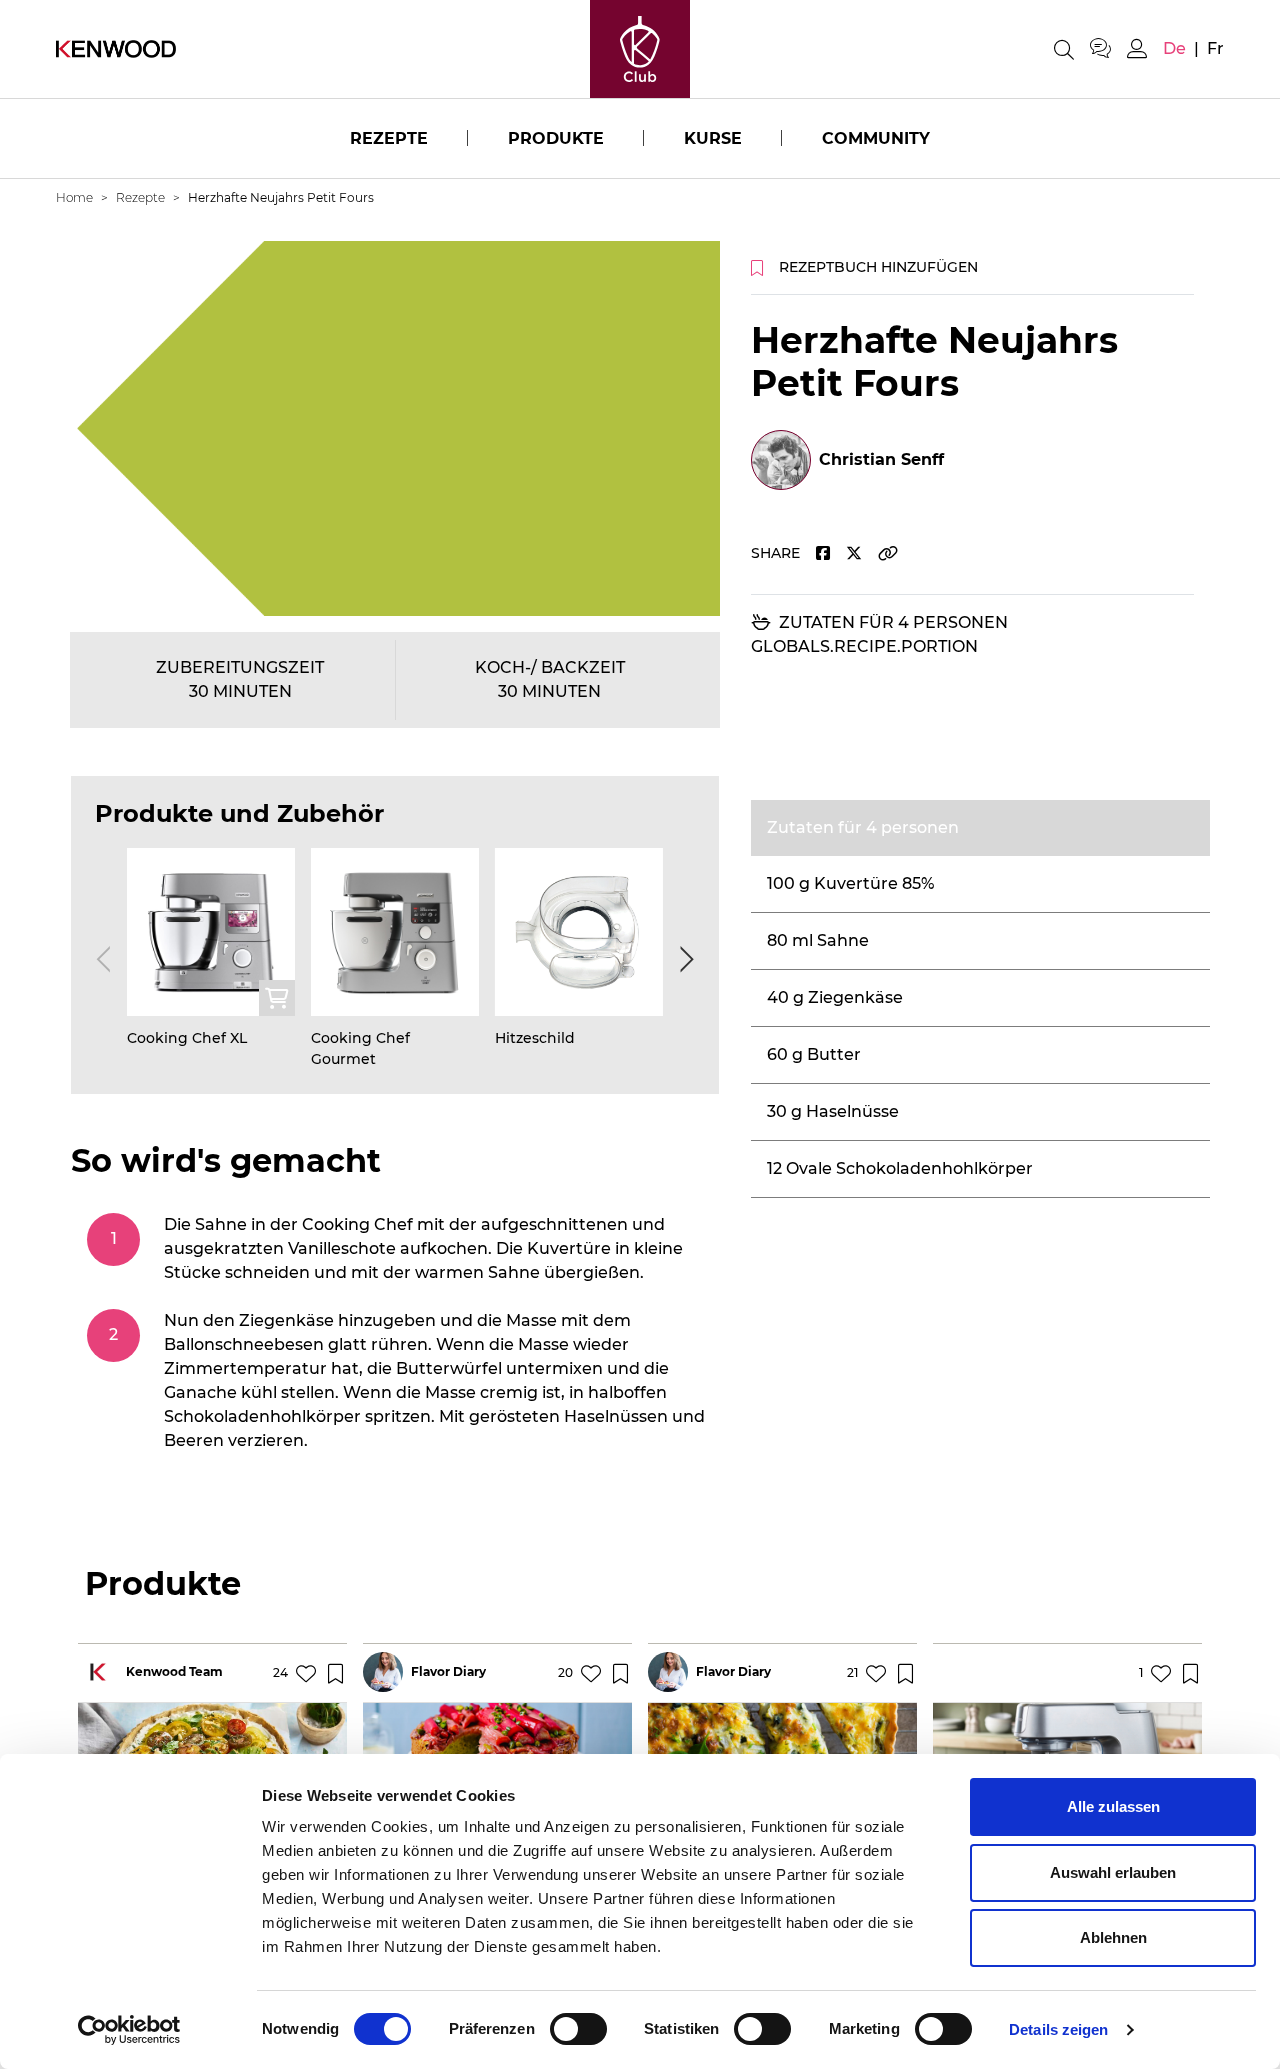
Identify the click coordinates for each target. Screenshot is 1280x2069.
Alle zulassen (1113, 1806)
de (1174, 48)
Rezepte (389, 138)
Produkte (556, 138)
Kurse (713, 138)
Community (876, 138)
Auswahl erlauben (1113, 1872)
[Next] (683, 959)
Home (74, 197)
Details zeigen (1058, 2029)
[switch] (578, 2029)
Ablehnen (1113, 1937)
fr (1215, 48)
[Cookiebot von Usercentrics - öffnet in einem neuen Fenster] (129, 2030)
